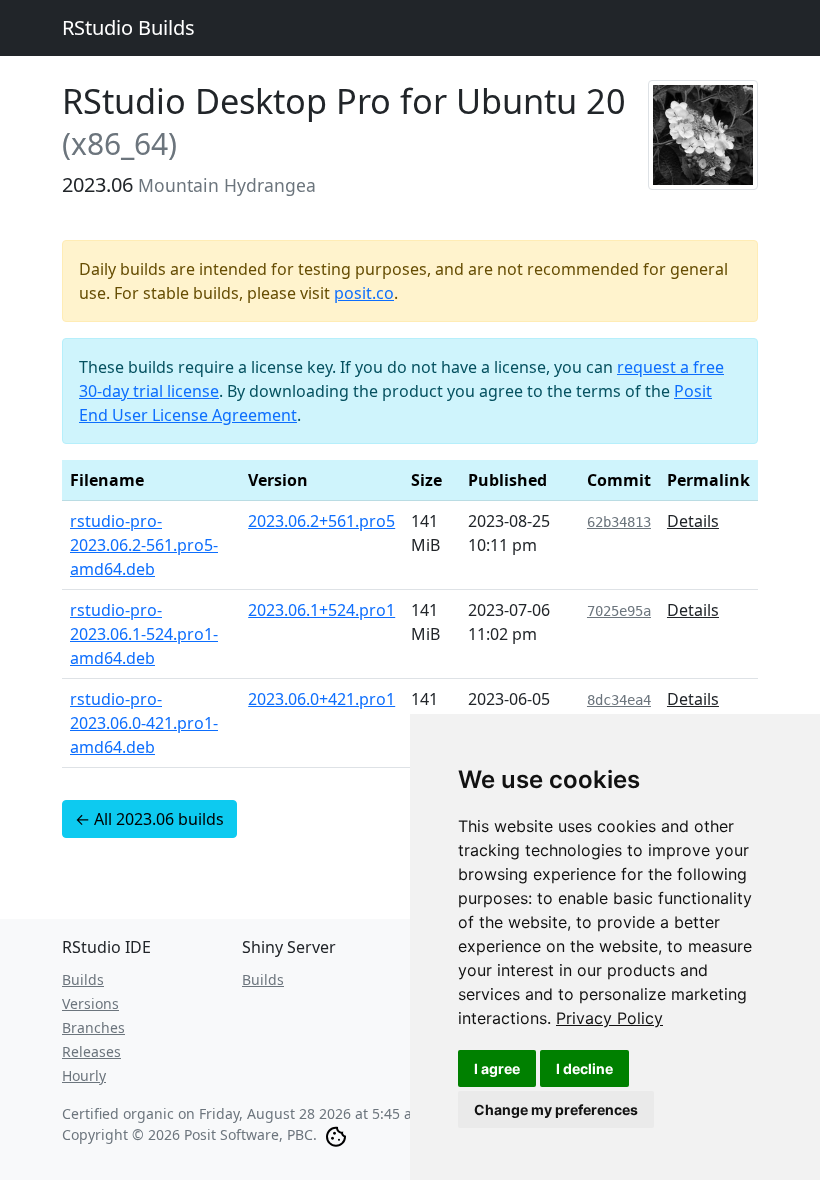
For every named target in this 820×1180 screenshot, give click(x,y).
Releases (91, 1051)
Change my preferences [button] (556, 1109)
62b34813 (619, 522)
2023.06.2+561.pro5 (321, 521)
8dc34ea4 (619, 700)
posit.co (364, 293)
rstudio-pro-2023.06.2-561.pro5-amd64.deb (144, 545)
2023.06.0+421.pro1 (321, 699)
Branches (93, 1027)
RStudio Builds (128, 27)
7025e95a (619, 611)
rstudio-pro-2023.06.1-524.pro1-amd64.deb (144, 634)
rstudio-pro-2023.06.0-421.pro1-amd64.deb (144, 723)
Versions (90, 1003)
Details (693, 521)
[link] (609, 1018)
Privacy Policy (609, 1018)
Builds (83, 979)
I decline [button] (584, 1068)
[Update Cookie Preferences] (336, 1134)
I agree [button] (497, 1068)
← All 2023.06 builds (149, 819)
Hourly (84, 1075)
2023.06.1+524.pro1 (321, 610)
